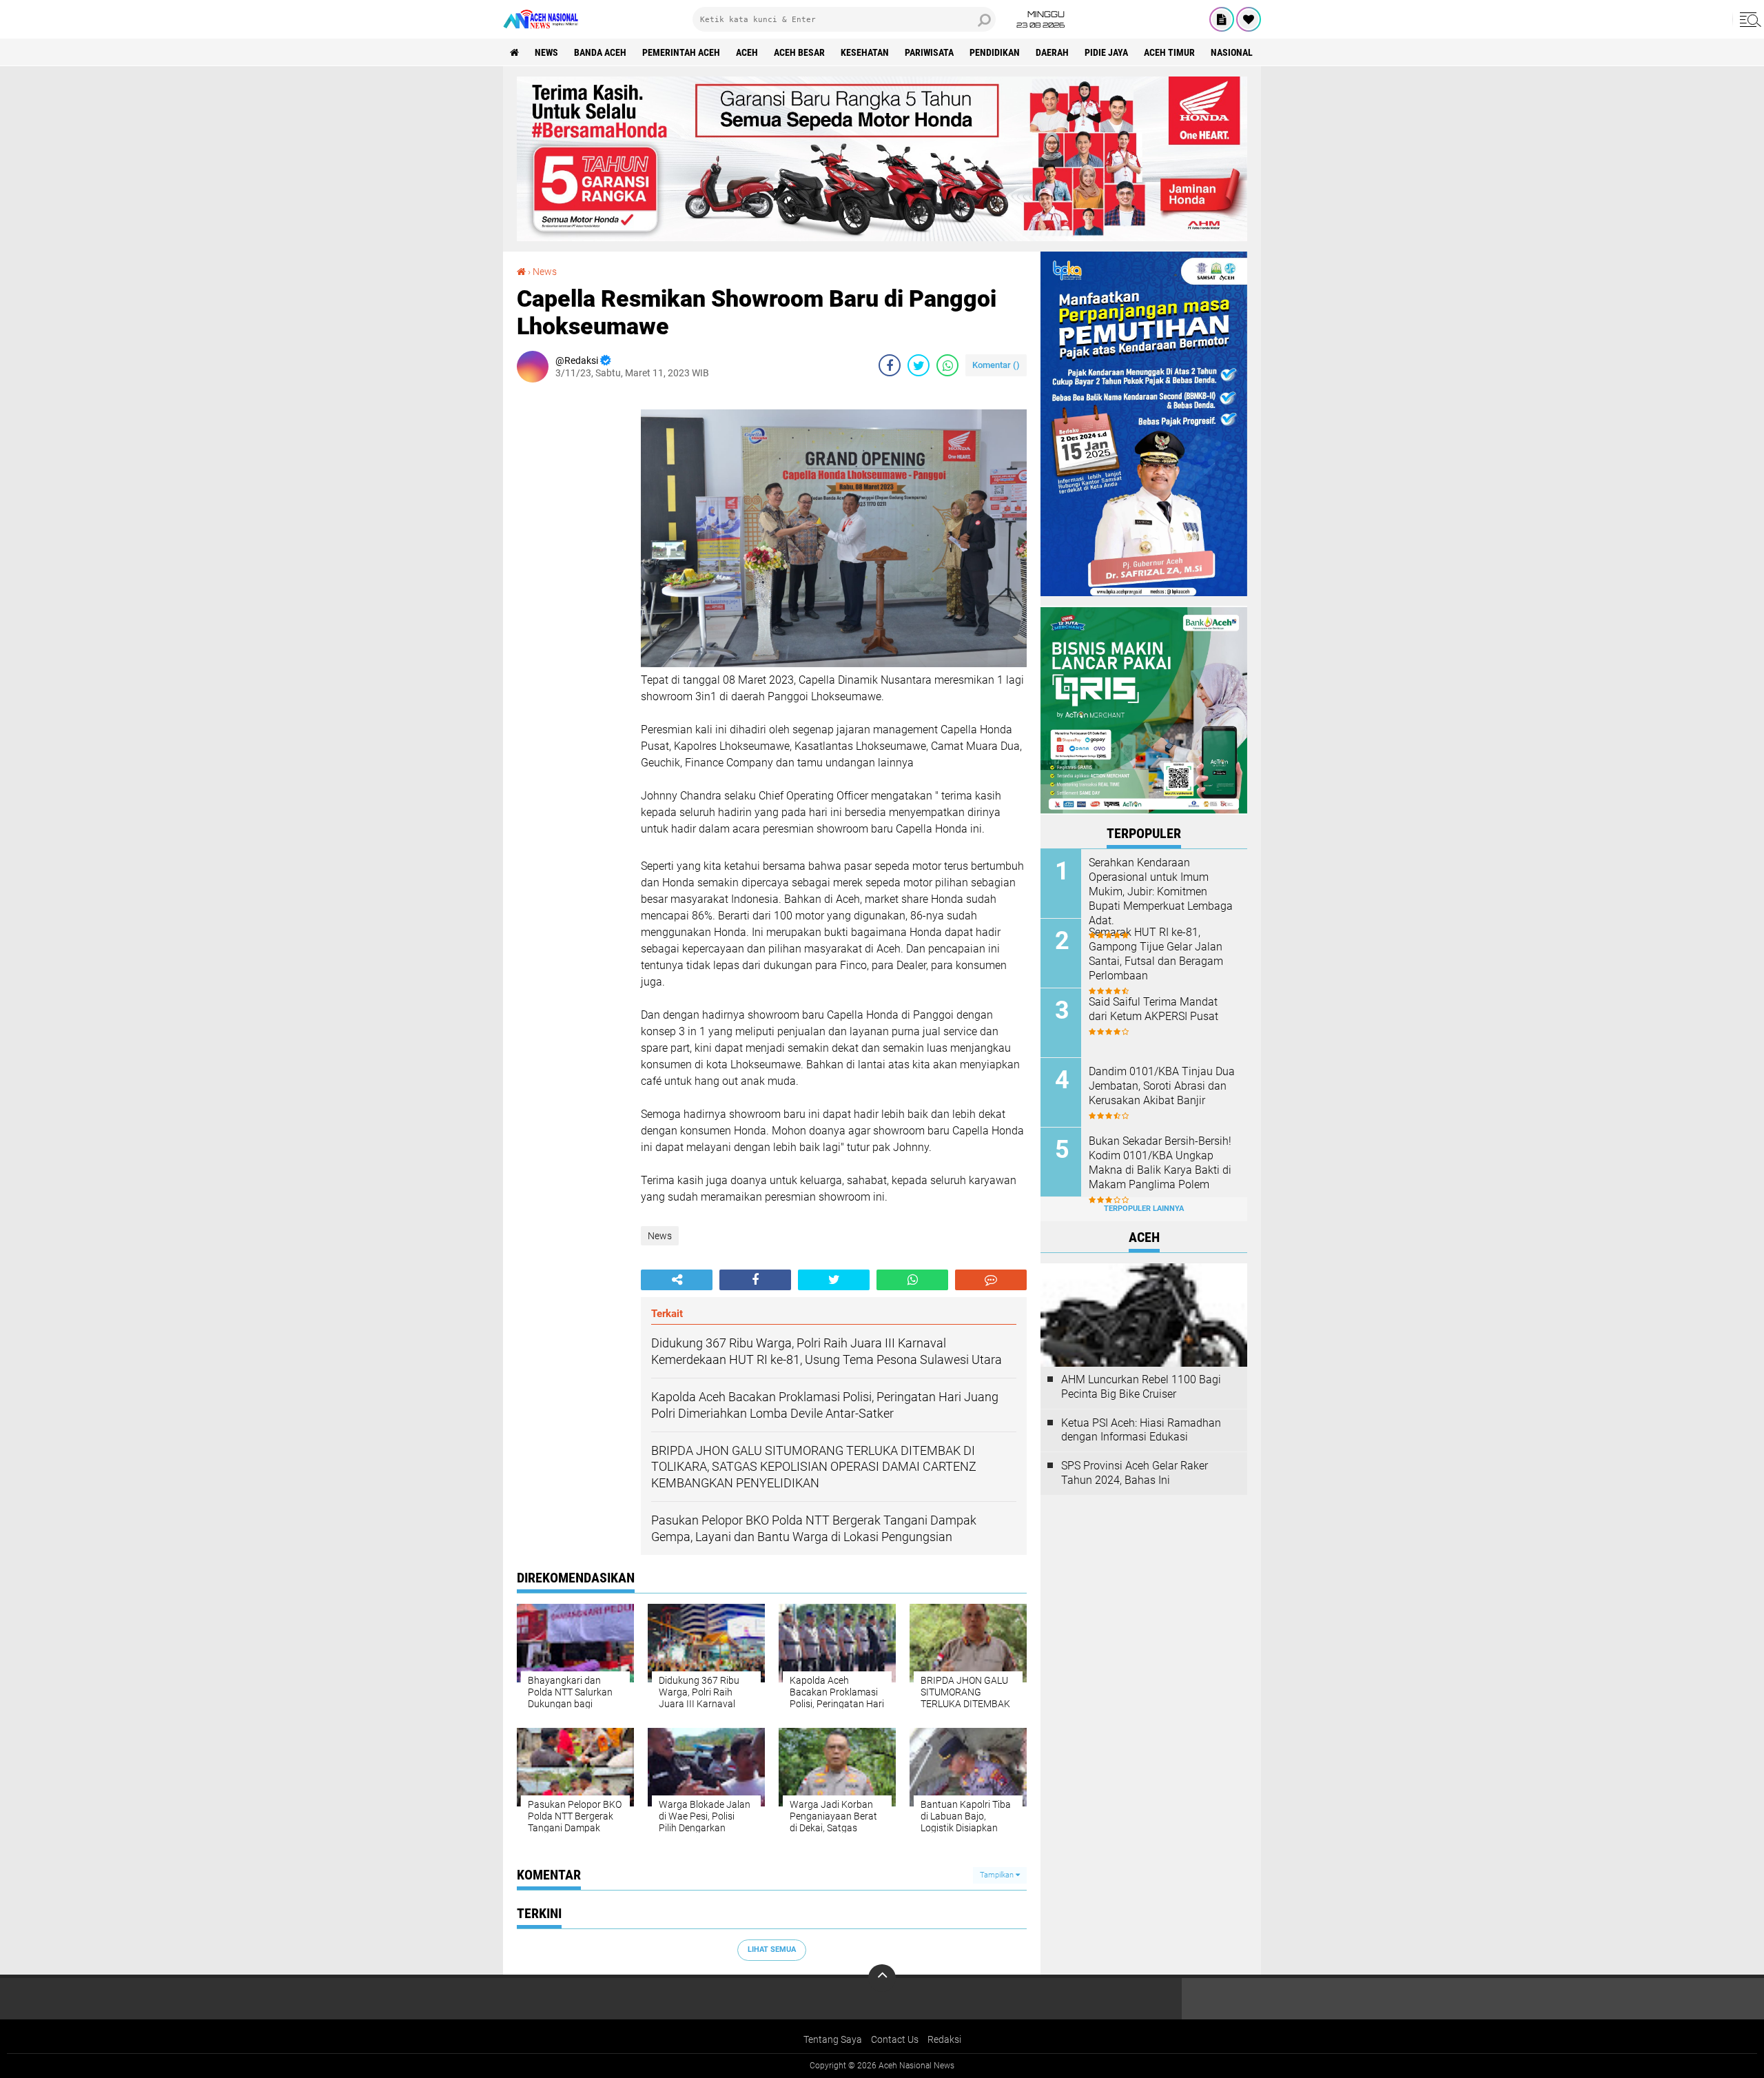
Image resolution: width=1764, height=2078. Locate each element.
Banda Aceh (600, 52)
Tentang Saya (833, 2039)
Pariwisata (929, 52)
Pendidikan (995, 52)
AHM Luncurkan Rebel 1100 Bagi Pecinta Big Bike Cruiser (1141, 1387)
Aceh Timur (1169, 52)
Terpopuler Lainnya (1144, 1209)
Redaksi (944, 2039)
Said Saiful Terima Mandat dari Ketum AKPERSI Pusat (1153, 1009)
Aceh (747, 52)
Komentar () (996, 365)
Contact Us (895, 2039)
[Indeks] (1222, 19)
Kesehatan (865, 52)
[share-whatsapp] (947, 365)
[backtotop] (882, 1978)
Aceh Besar (799, 52)
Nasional (1232, 52)
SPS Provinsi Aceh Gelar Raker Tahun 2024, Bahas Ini (1135, 1473)
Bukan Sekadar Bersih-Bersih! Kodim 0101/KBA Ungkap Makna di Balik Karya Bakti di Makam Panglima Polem (1160, 1162)
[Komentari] (991, 1280)
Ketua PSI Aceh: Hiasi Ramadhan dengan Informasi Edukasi (1141, 1430)
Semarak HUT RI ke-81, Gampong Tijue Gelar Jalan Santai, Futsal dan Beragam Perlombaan (1156, 954)
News (546, 52)
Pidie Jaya (1106, 52)
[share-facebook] (890, 365)
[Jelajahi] (1748, 19)
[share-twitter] (919, 365)
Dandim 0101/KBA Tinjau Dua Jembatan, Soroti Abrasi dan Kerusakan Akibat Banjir (1162, 1086)
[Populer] (1249, 19)
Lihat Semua (772, 1949)
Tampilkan (998, 1875)
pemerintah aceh (681, 52)
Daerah (1052, 52)
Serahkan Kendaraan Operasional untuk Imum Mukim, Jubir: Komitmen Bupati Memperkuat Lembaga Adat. (1161, 891)
